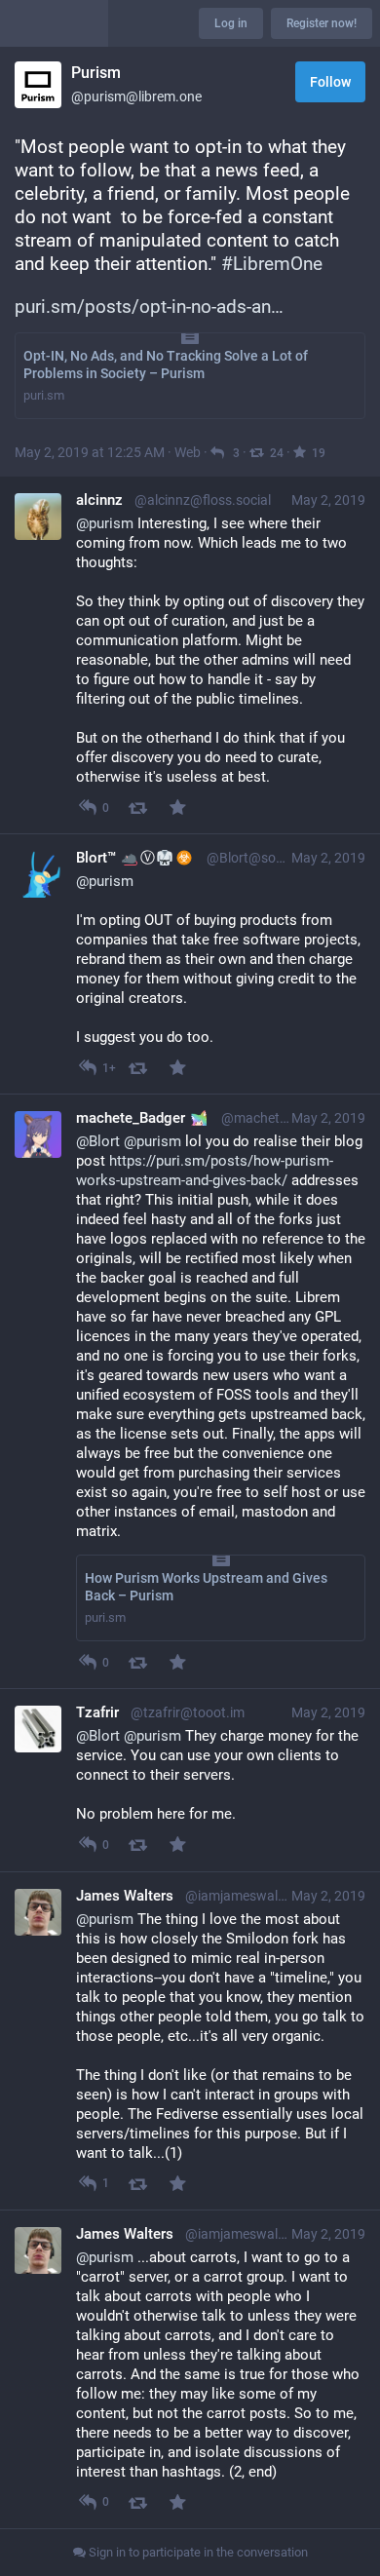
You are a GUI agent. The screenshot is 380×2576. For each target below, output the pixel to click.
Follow (330, 82)
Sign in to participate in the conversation (197, 2552)
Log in (231, 23)
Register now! (322, 23)
